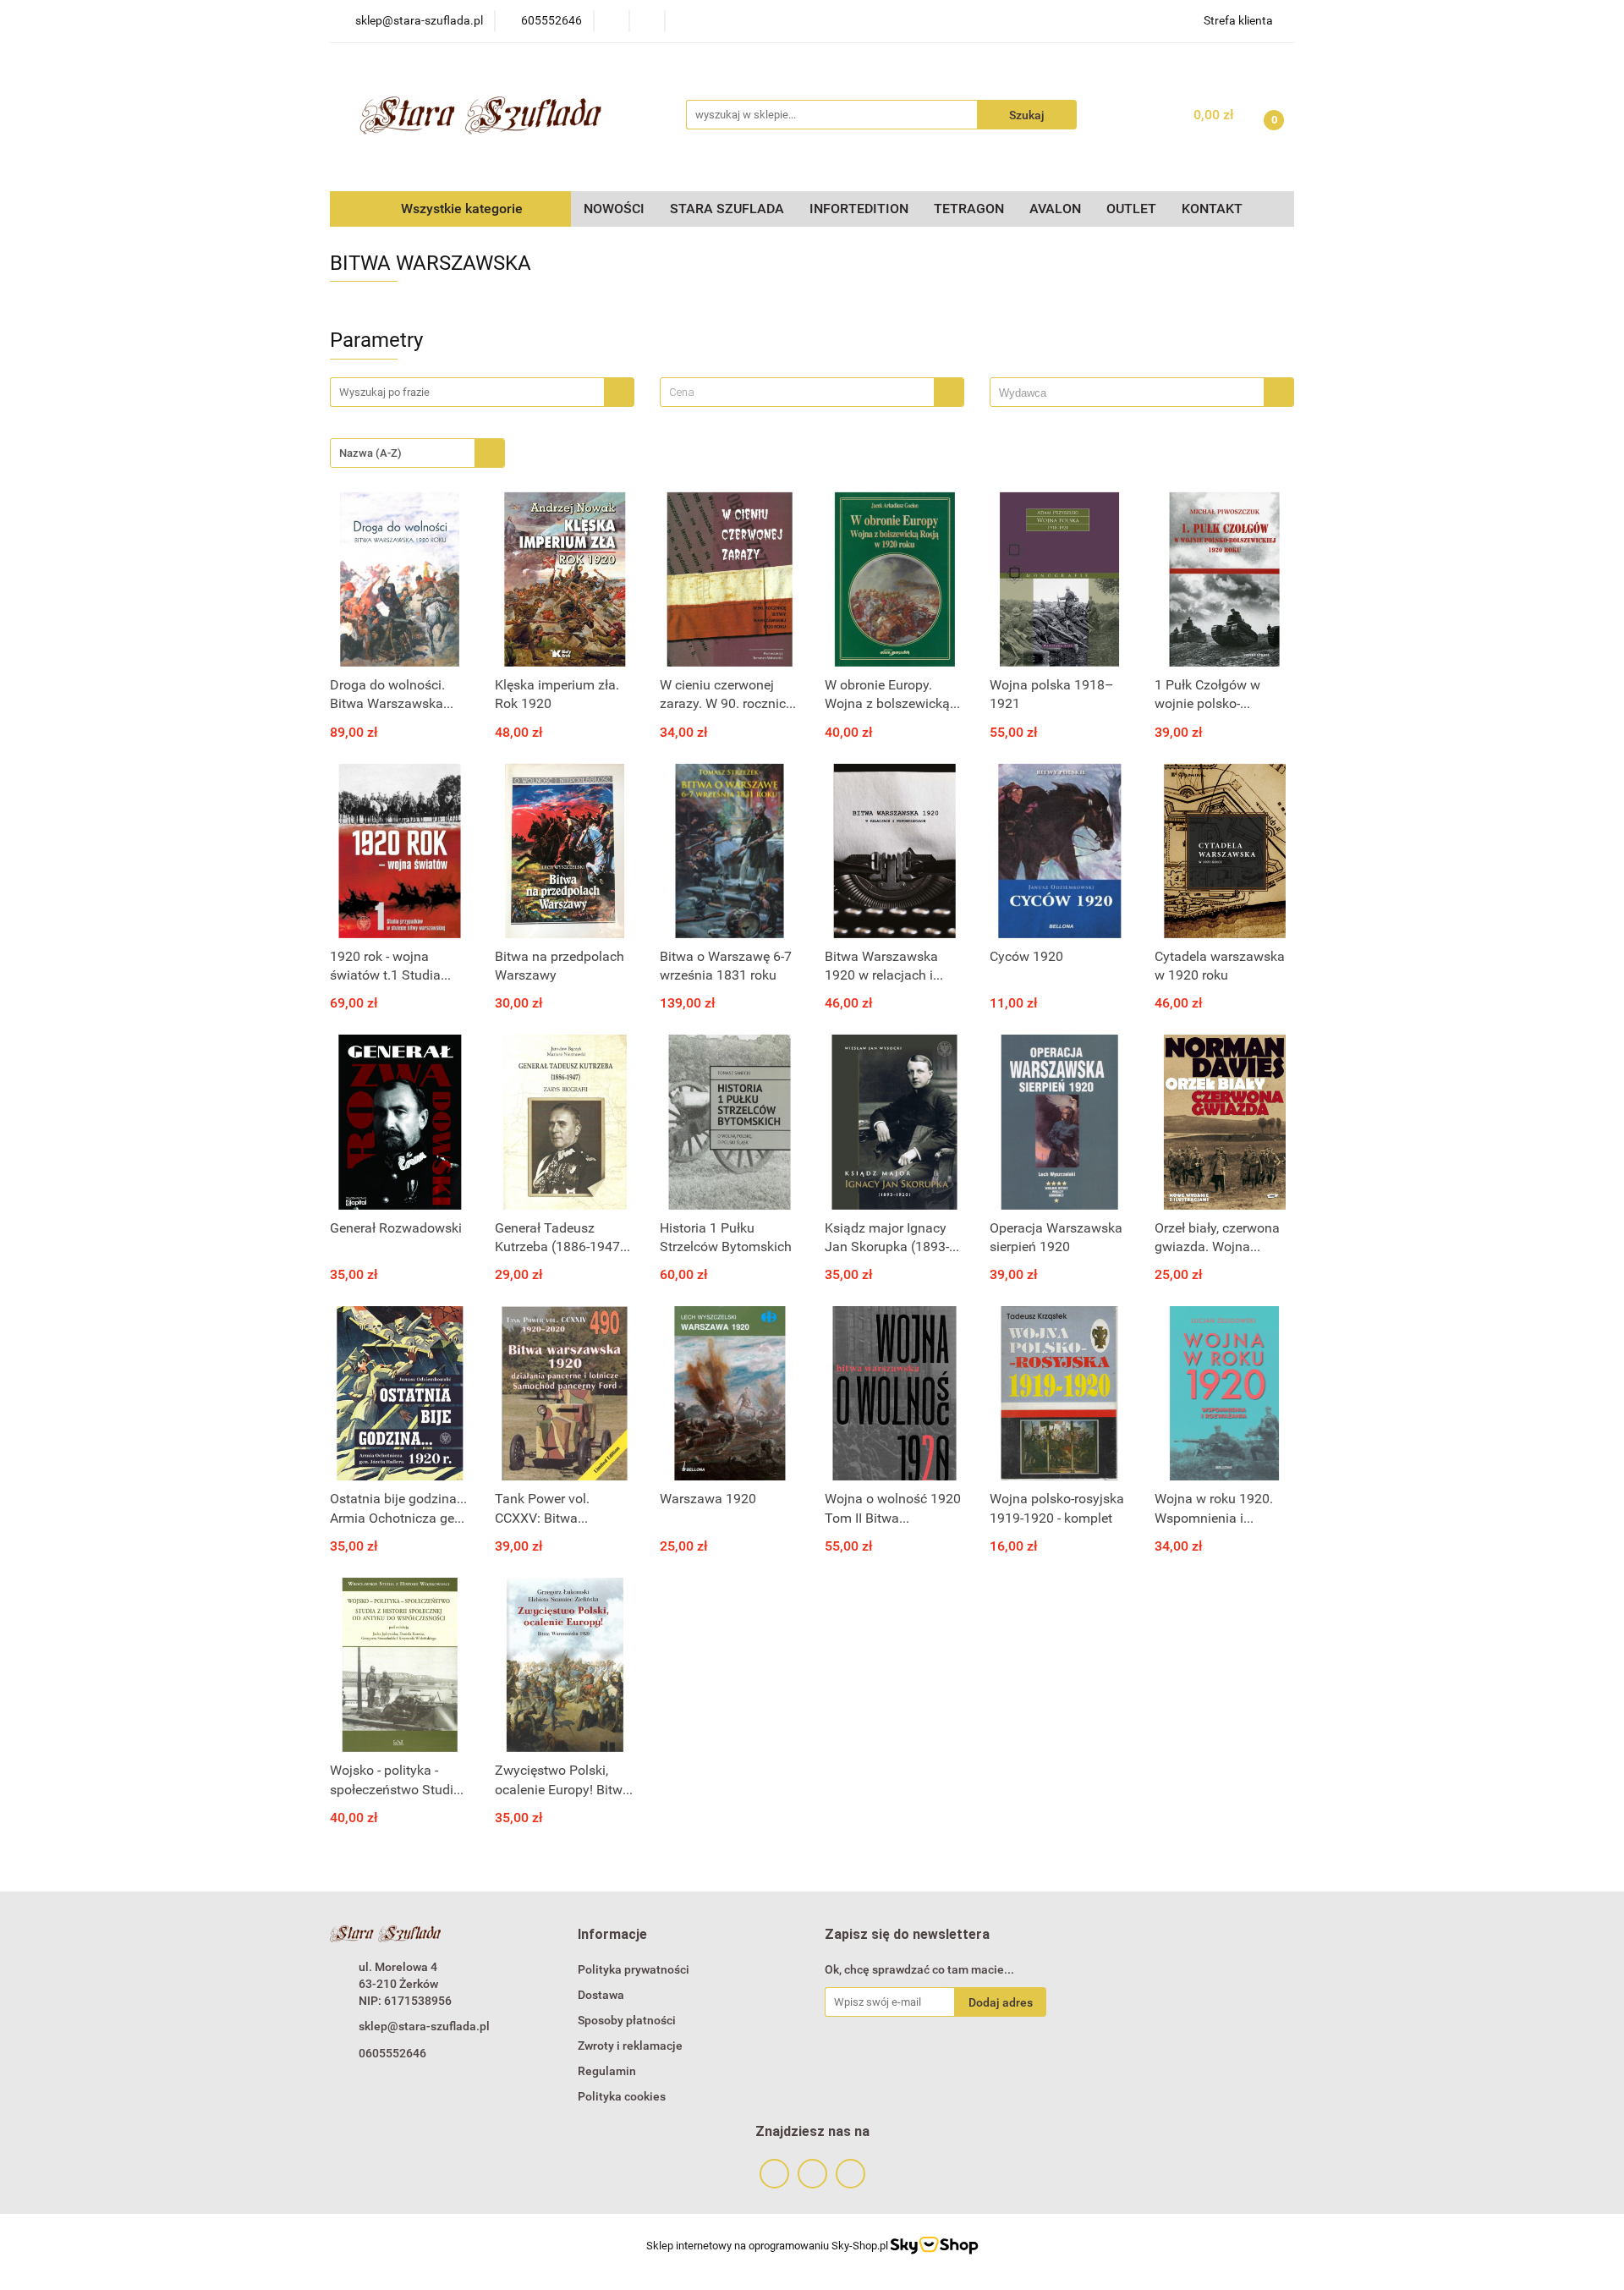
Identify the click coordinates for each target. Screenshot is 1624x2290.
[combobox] (812, 392)
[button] (612, 1935)
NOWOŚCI (614, 209)
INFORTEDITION (859, 209)
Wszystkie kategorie (460, 209)
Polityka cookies (622, 2096)
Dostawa (601, 1995)
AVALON (1055, 209)
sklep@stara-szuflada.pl (424, 2026)
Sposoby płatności (627, 2020)
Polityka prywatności (634, 1969)
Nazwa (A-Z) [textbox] (370, 453)
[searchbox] (1131, 393)
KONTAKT (1212, 209)
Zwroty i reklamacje (630, 2046)
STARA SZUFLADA (727, 209)
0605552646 (392, 2053)
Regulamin (607, 2071)
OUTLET (1131, 209)
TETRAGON (969, 209)
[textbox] (797, 392)
